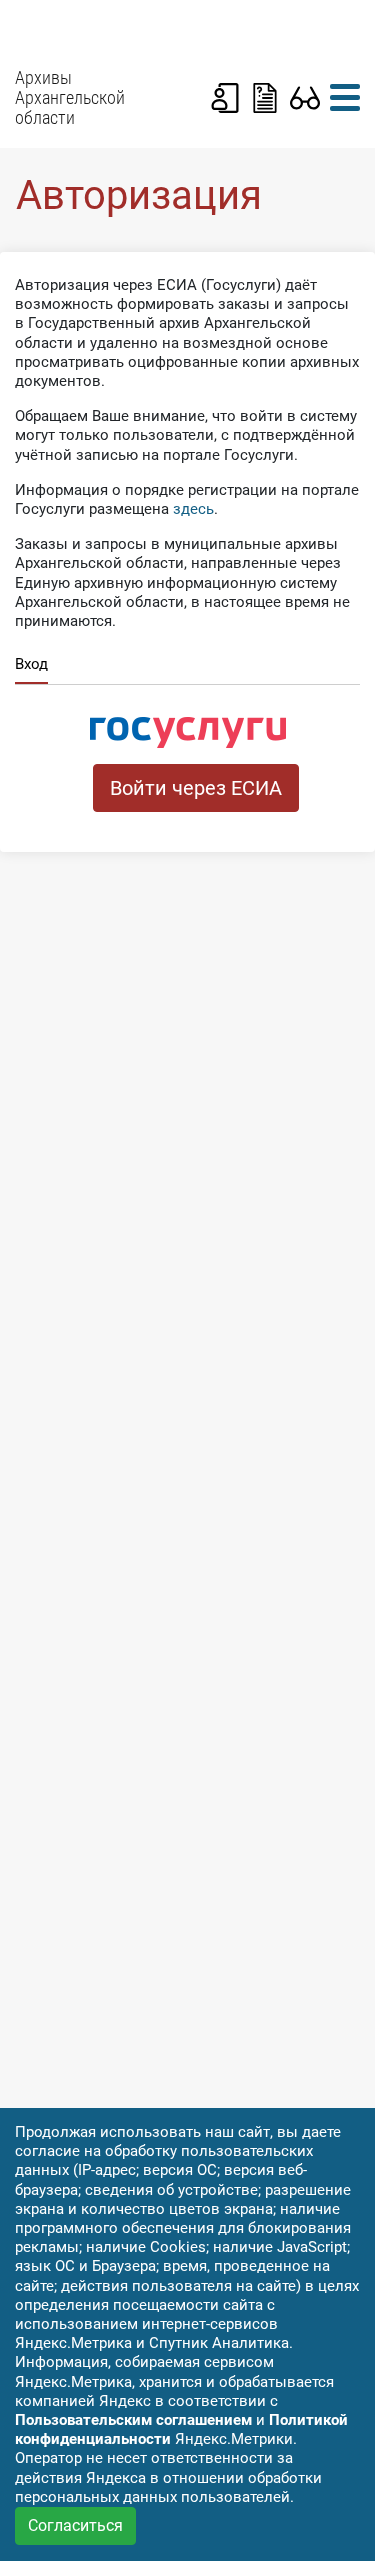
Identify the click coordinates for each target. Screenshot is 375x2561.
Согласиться (75, 2525)
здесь (193, 509)
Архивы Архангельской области (70, 98)
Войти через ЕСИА (196, 788)
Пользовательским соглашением (133, 2420)
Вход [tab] (31, 664)
